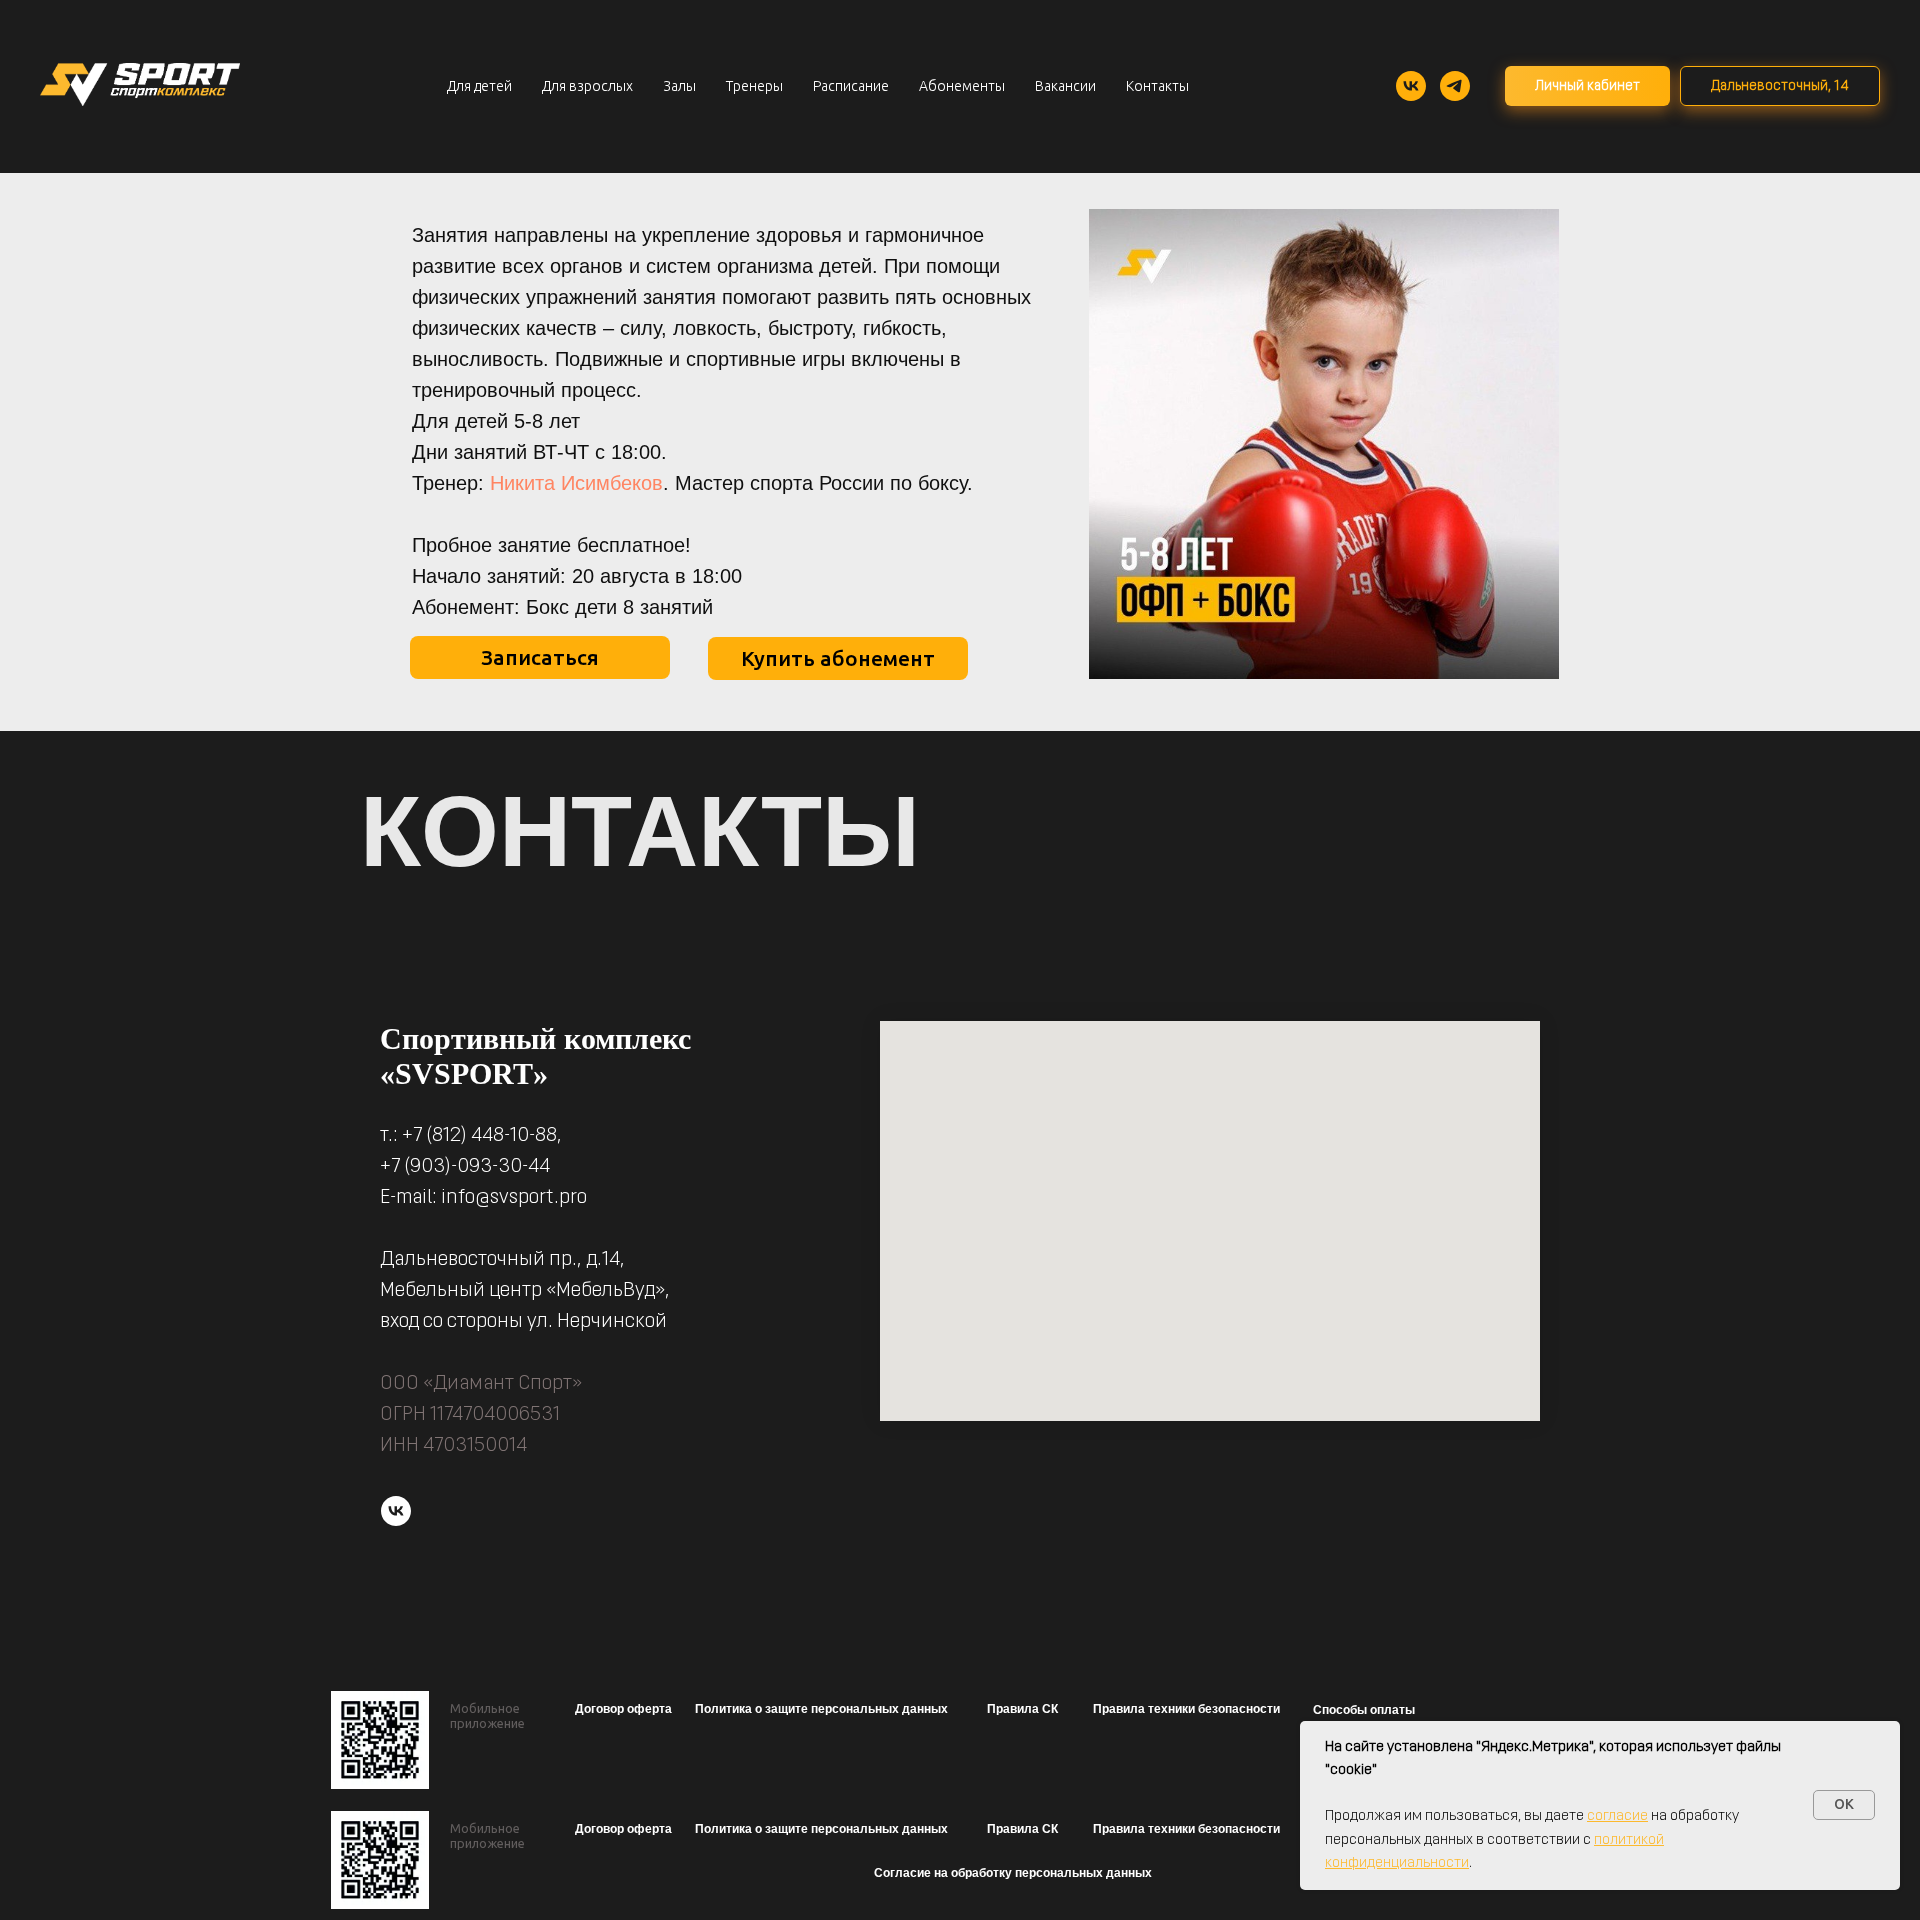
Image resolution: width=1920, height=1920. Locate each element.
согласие (1617, 1816)
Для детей (479, 86)
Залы (679, 86)
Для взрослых (587, 86)
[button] (623, 1709)
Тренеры (754, 86)
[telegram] (1455, 86)
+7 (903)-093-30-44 (465, 1167)
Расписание (851, 86)
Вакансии (1065, 86)
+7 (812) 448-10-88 (479, 1136)
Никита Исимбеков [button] (576, 483)
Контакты (1157, 86)
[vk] (1411, 86)
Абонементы (962, 86)
